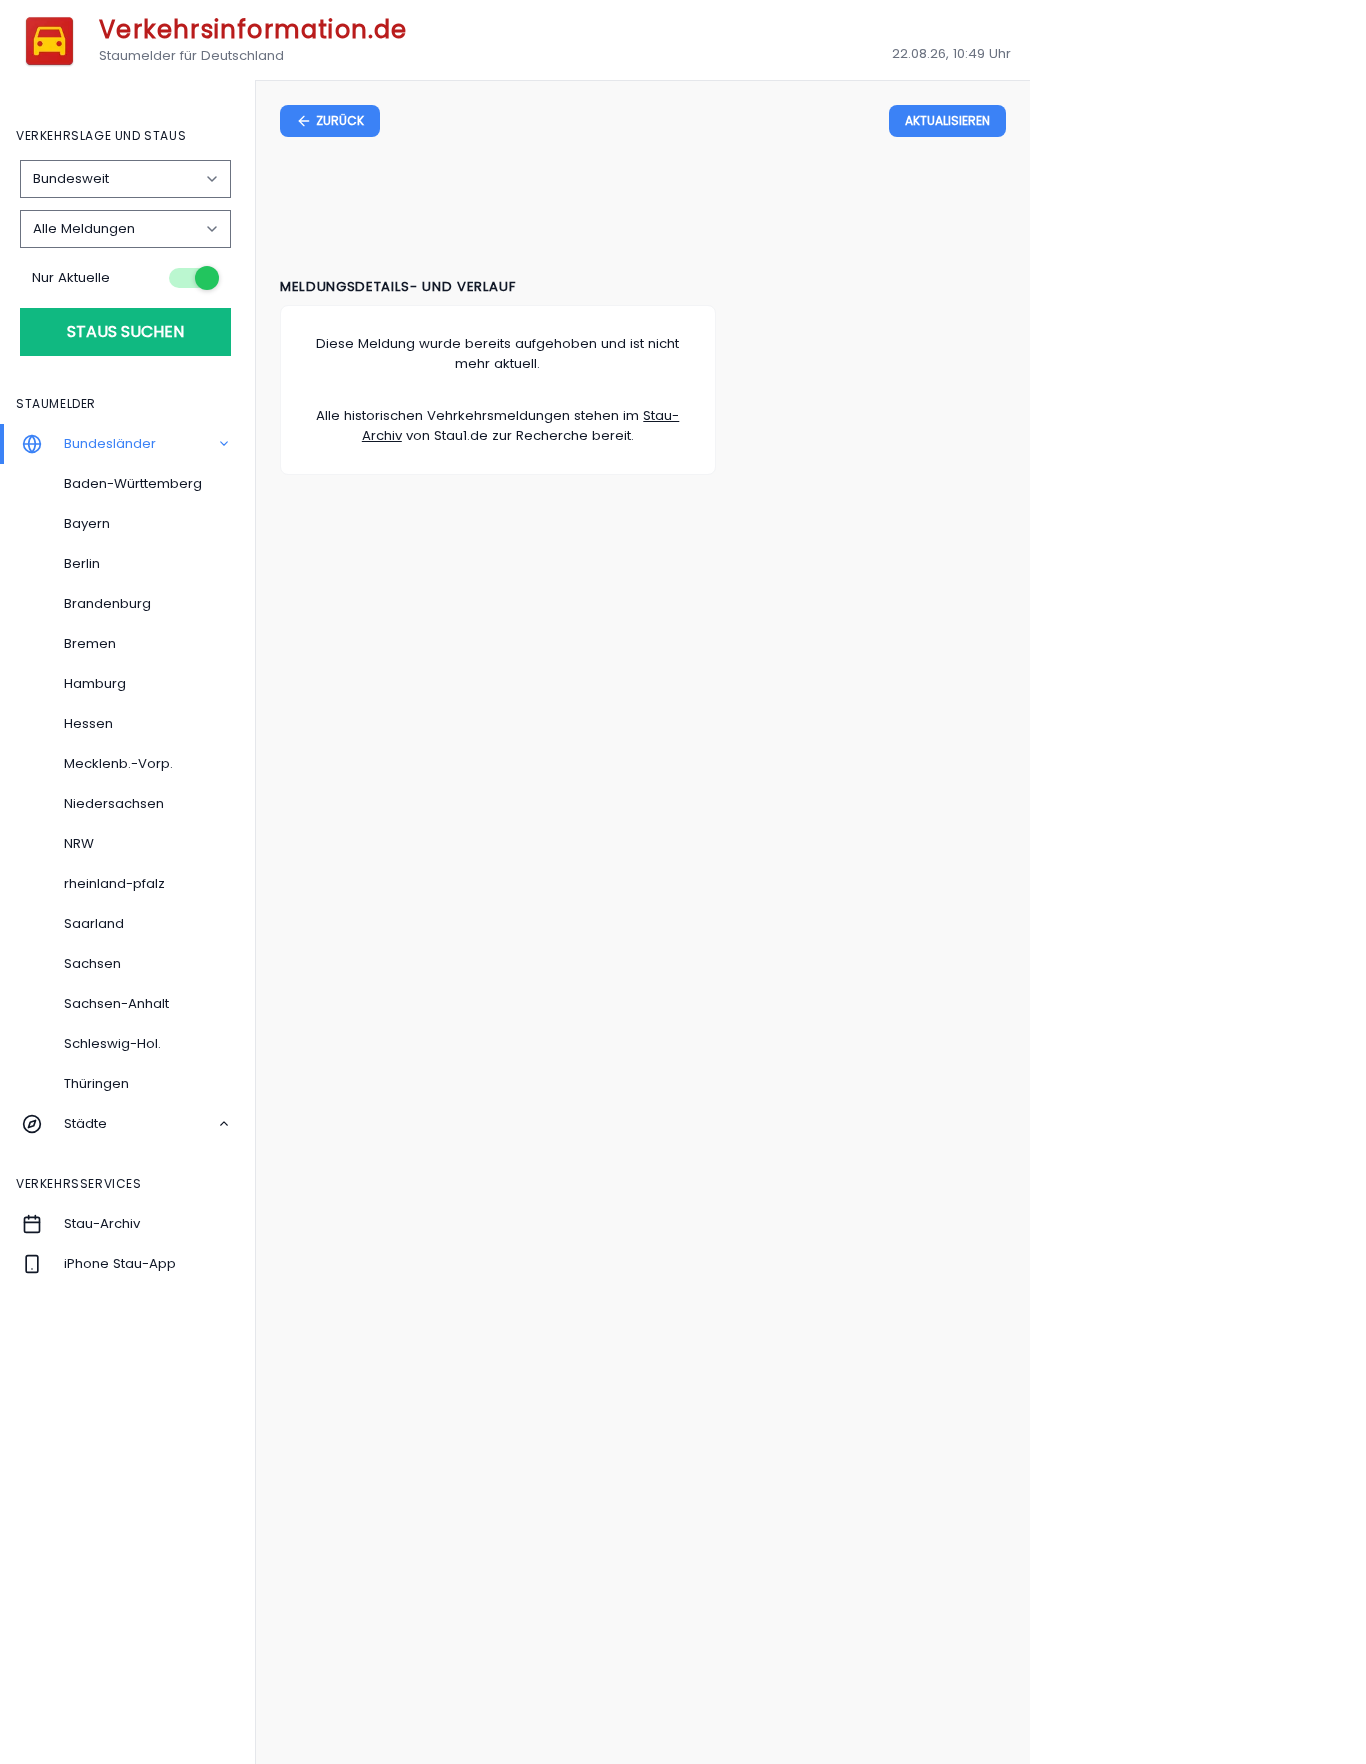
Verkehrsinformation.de (253, 29)
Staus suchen (125, 331)
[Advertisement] (643, 211)
